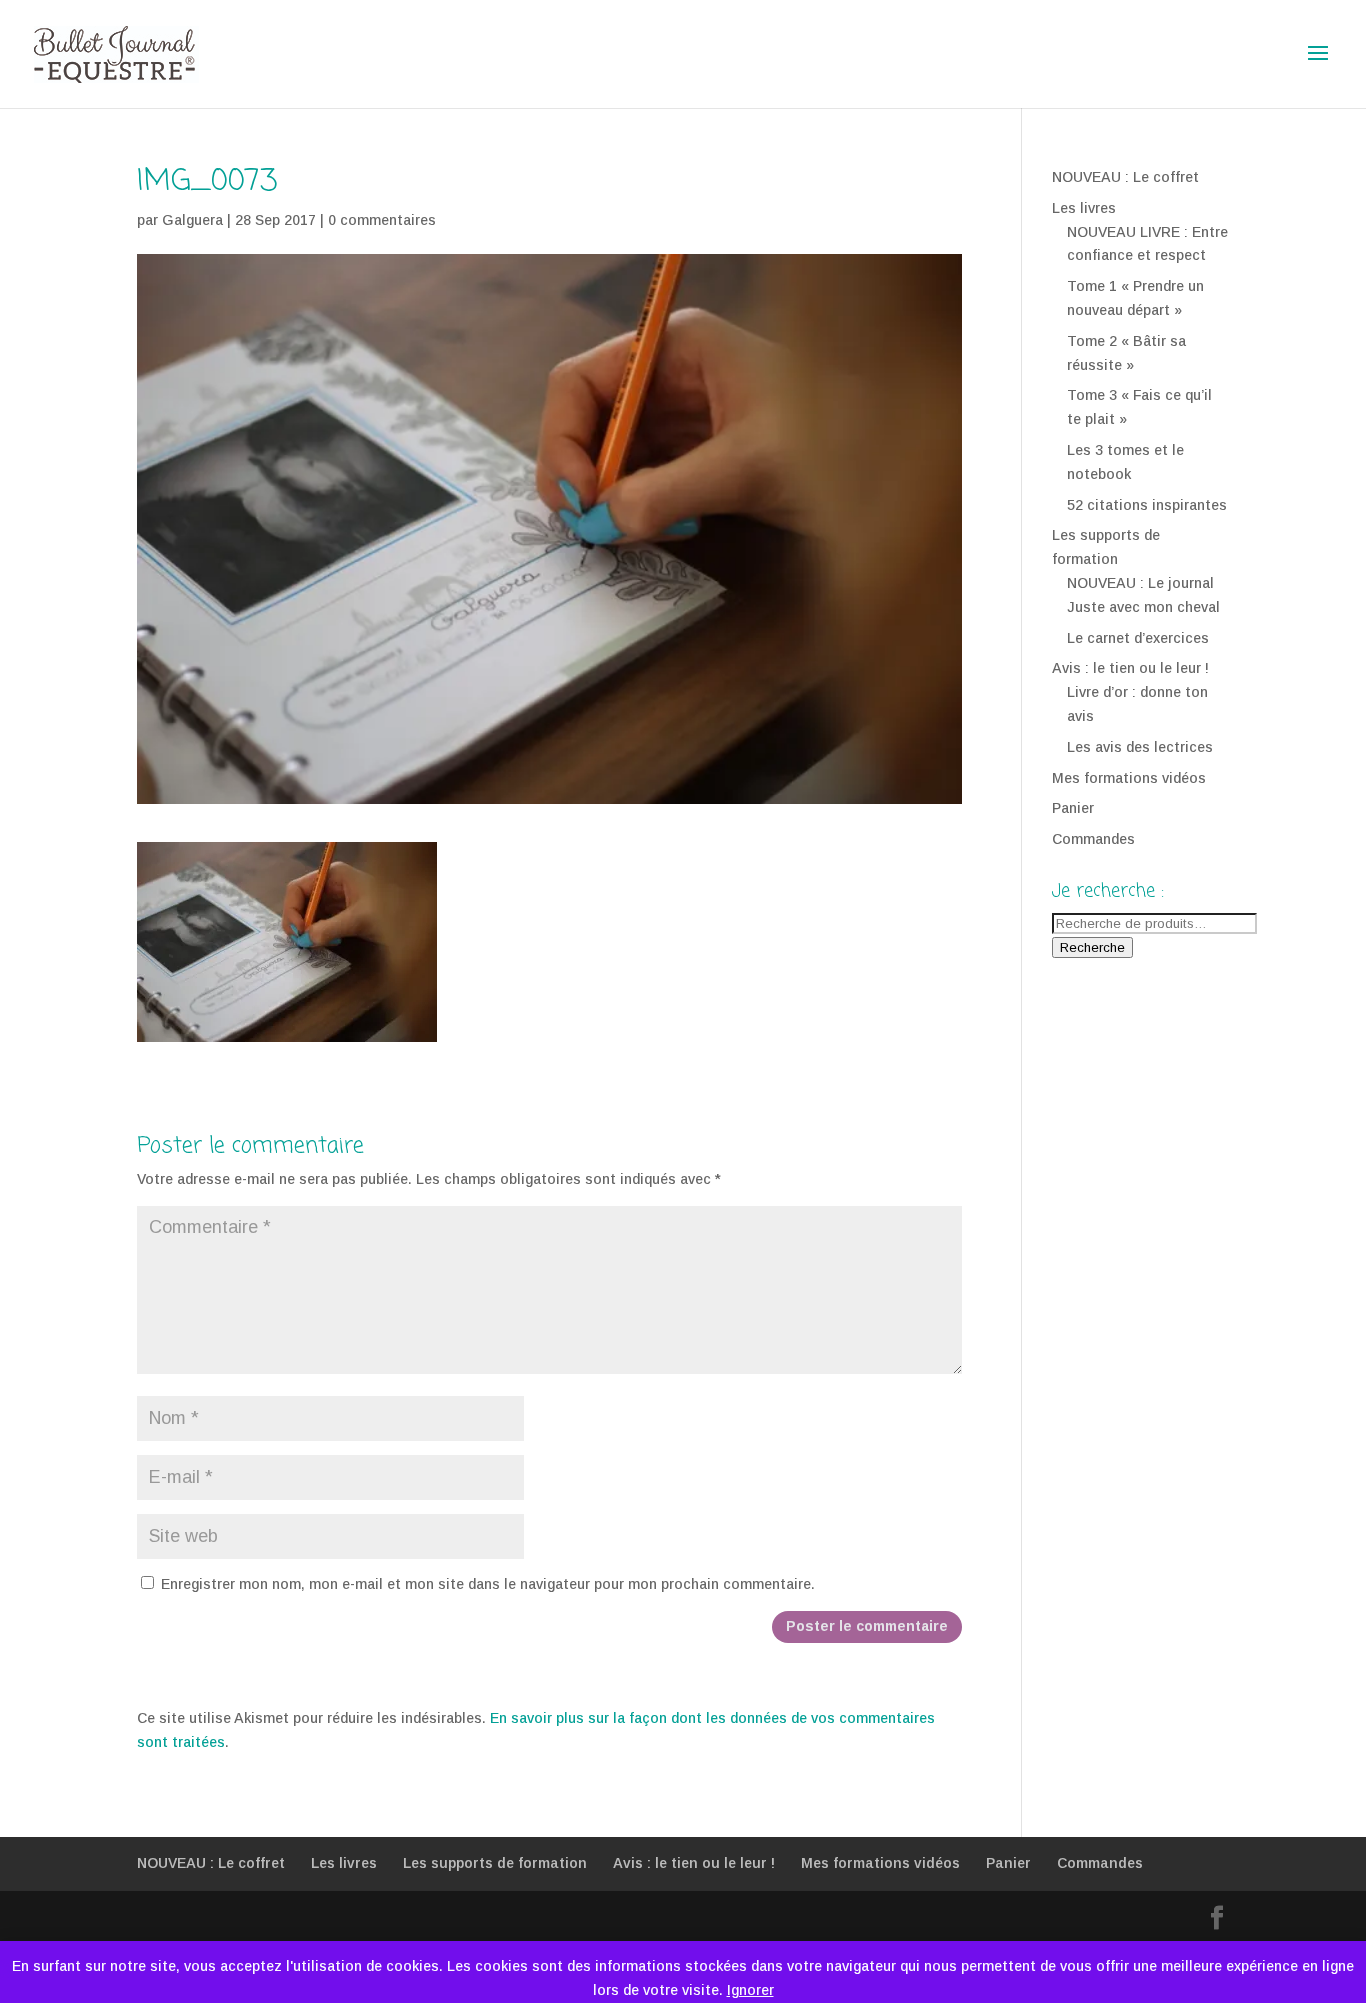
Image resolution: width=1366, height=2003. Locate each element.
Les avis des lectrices (1140, 747)
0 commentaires (382, 220)
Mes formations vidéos (1129, 778)
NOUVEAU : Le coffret (1125, 177)
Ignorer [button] (750, 1990)
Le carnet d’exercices (1138, 638)
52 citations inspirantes (1147, 505)
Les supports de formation (495, 1863)
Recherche (1092, 947)
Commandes (1093, 839)
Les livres (1084, 208)
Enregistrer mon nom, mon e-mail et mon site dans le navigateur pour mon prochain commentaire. (488, 1584)
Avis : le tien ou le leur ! (1130, 668)
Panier (1073, 808)
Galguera (192, 220)
